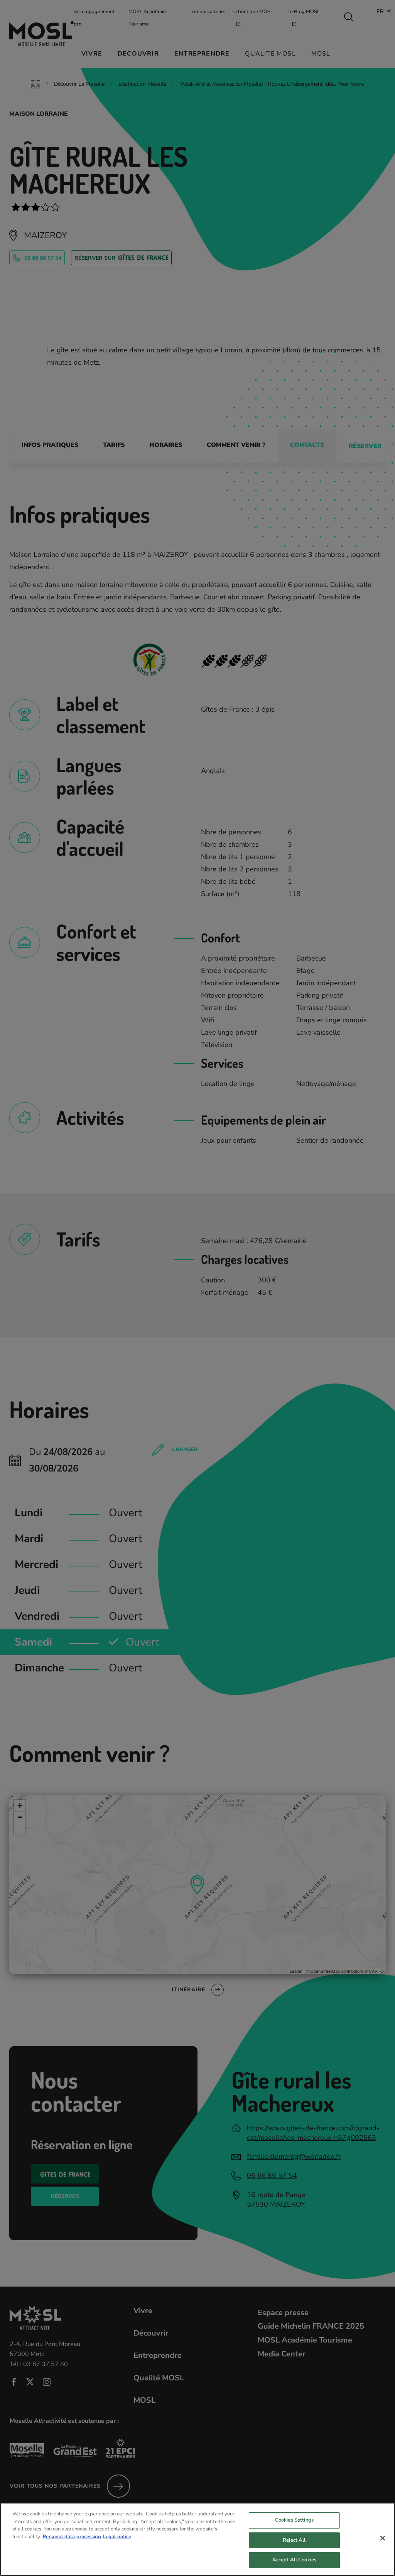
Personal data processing (72, 2537)
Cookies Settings (294, 2520)
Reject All (294, 2540)
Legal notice (117, 2537)
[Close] (383, 2538)
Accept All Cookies (294, 2560)
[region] (197, 2539)
